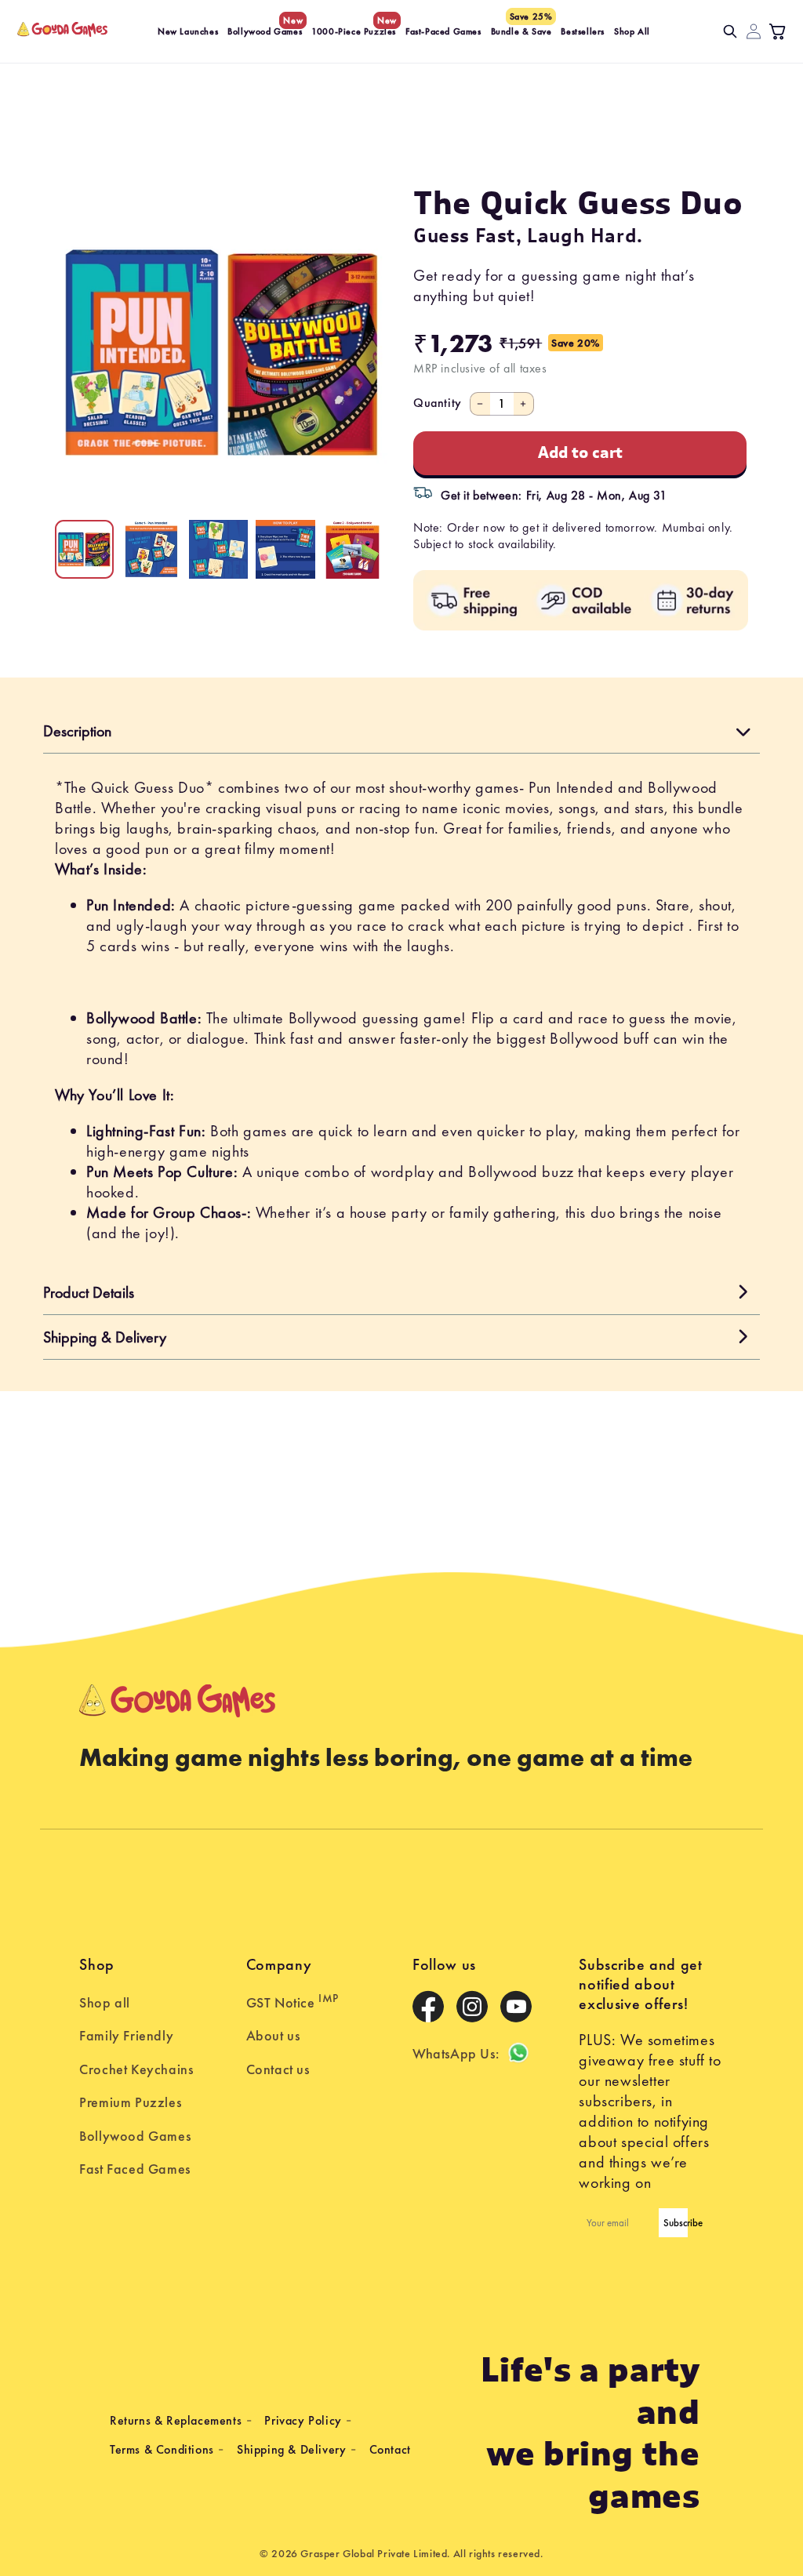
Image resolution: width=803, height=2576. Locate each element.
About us (273, 2035)
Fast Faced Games (135, 2169)
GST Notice (292, 2001)
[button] (730, 31)
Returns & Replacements (176, 2420)
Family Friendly (126, 2035)
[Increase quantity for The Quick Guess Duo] (524, 404)
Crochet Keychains (136, 2069)
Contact (390, 2449)
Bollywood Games (135, 2136)
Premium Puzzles (130, 2102)
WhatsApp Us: (456, 2053)
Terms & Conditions (162, 2449)
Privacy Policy (303, 2420)
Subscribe (676, 2223)
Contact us (278, 2069)
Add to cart (580, 453)
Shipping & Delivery (291, 2449)
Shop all (105, 2002)
